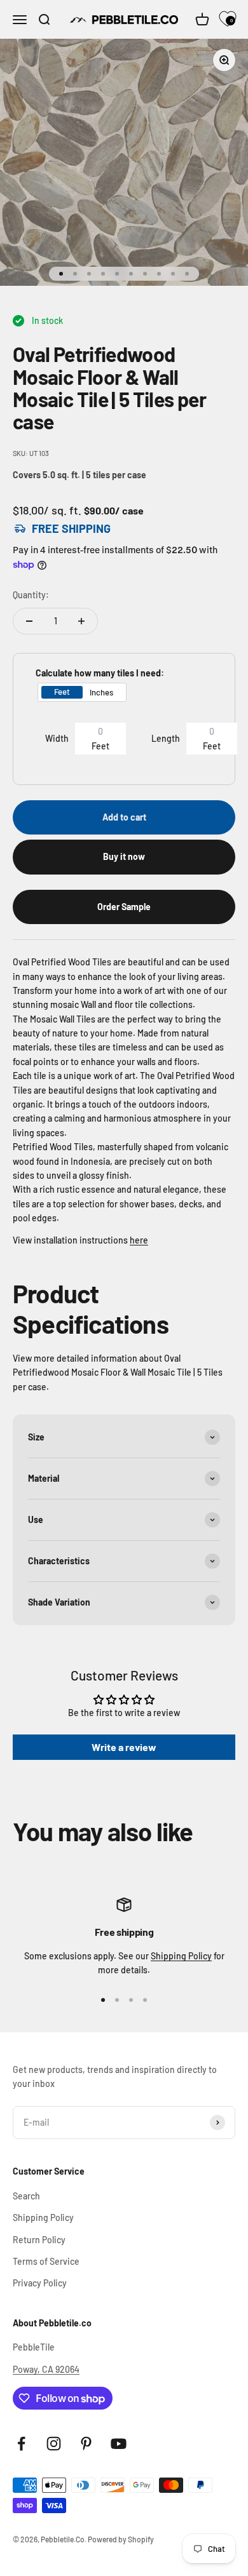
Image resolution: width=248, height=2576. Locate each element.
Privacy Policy (40, 2283)
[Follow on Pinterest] (86, 2444)
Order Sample (124, 907)
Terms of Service (46, 2261)
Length (166, 738)
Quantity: (31, 595)
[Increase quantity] (81, 621)
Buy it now (124, 856)
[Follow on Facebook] (21, 2444)
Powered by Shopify (121, 2539)
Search (26, 2196)
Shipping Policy (181, 1956)
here (139, 1240)
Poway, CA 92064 (46, 2369)
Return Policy (39, 2240)
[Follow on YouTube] (119, 2444)
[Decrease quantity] (29, 621)
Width (57, 738)
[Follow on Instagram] (54, 2444)
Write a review (124, 1747)
